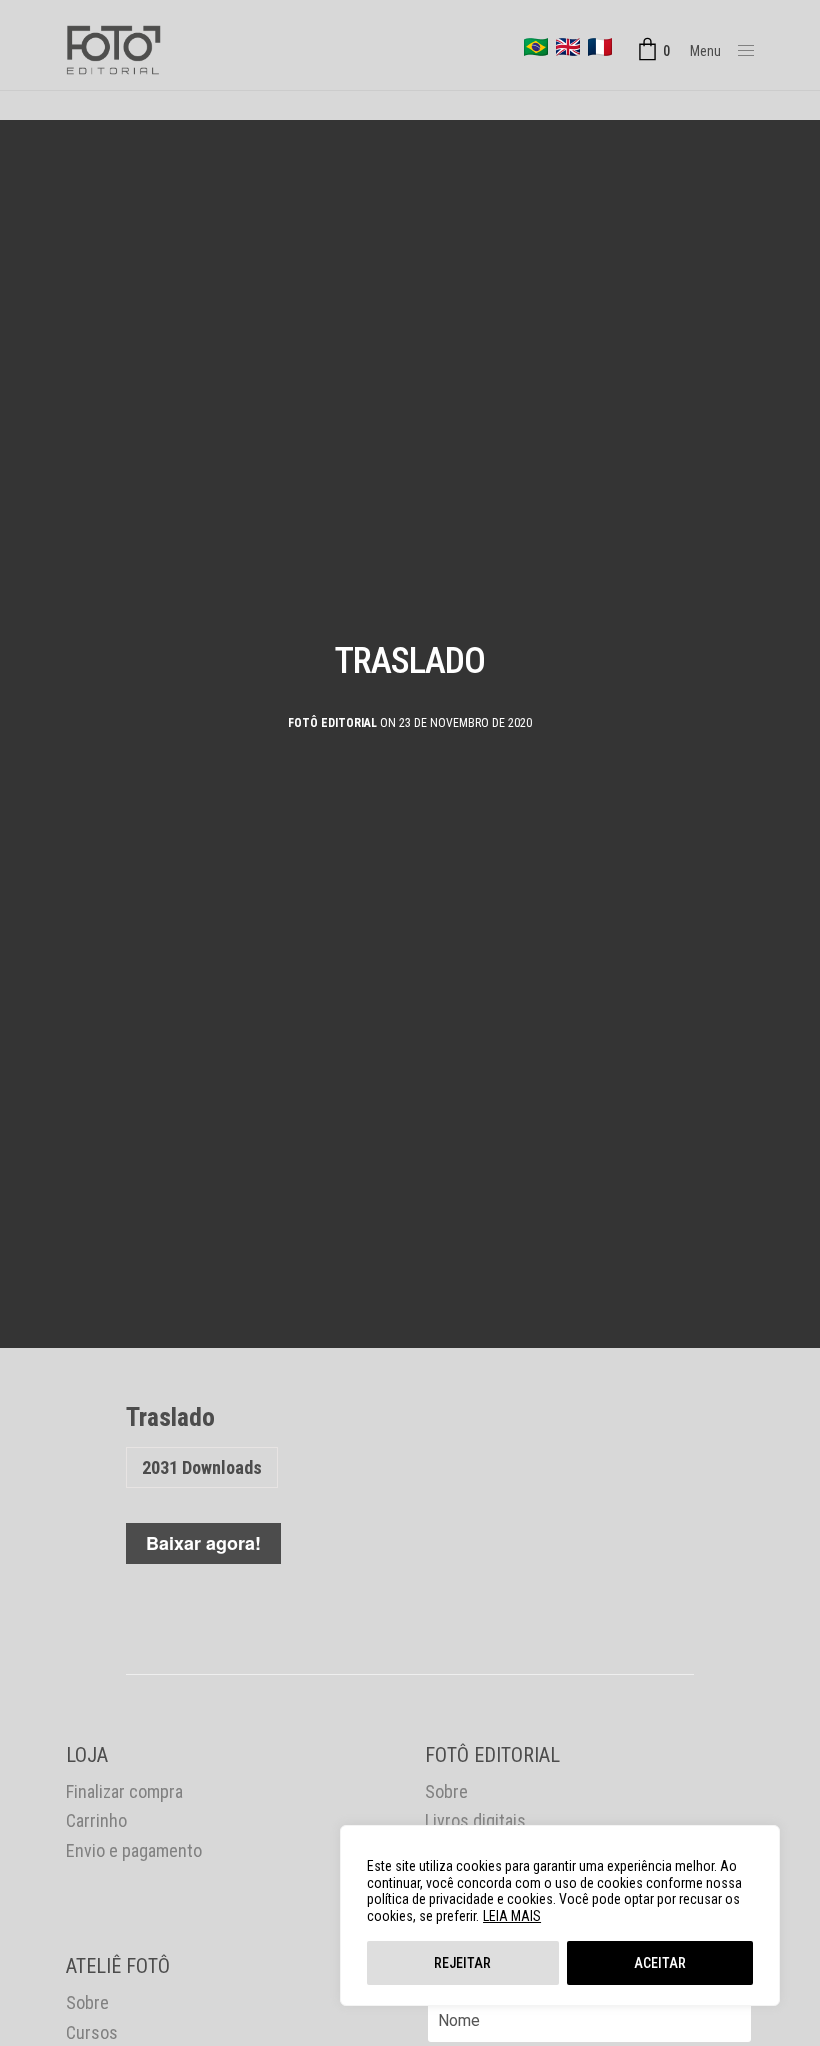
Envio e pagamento (134, 1850)
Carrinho (96, 1820)
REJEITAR (462, 1963)
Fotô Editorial (332, 723)
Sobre (446, 1791)
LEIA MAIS (512, 1916)
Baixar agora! (203, 1543)
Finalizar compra (124, 1791)
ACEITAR (660, 1963)
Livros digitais (475, 1820)
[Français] (600, 47)
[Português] (536, 47)
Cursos (92, 2032)
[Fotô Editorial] (113, 50)
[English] (568, 47)
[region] (560, 1915)
